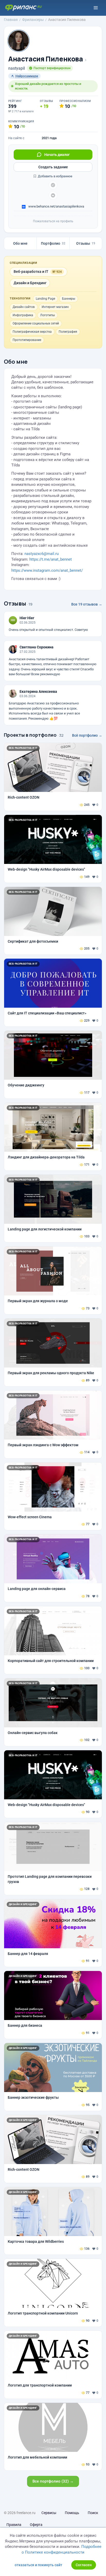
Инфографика (23, 315)
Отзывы (86, 243)
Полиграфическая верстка (32, 332)
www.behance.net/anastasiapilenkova (56, 206)
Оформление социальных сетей (36, 323)
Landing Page (45, 299)
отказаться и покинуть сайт (38, 2565)
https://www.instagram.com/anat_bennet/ (47, 570)
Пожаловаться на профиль (53, 221)
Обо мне (20, 243)
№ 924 (57, 272)
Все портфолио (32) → (53, 2481)
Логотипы (47, 315)
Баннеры (69, 299)
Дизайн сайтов (24, 307)
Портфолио (53, 243)
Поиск (93, 2513)
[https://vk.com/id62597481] (53, 195)
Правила (14, 2525)
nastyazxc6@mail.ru (42, 554)
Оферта (36, 2525)
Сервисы (49, 2513)
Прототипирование (27, 340)
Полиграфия (68, 332)
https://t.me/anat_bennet (51, 559)
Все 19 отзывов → (87, 604)
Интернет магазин (55, 307)
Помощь (72, 2513)
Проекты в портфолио (30, 735)
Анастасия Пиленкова (46, 59)
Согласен (84, 2565)
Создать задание (53, 167)
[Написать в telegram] (53, 185)
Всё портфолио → (87, 735)
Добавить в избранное (55, 176)
